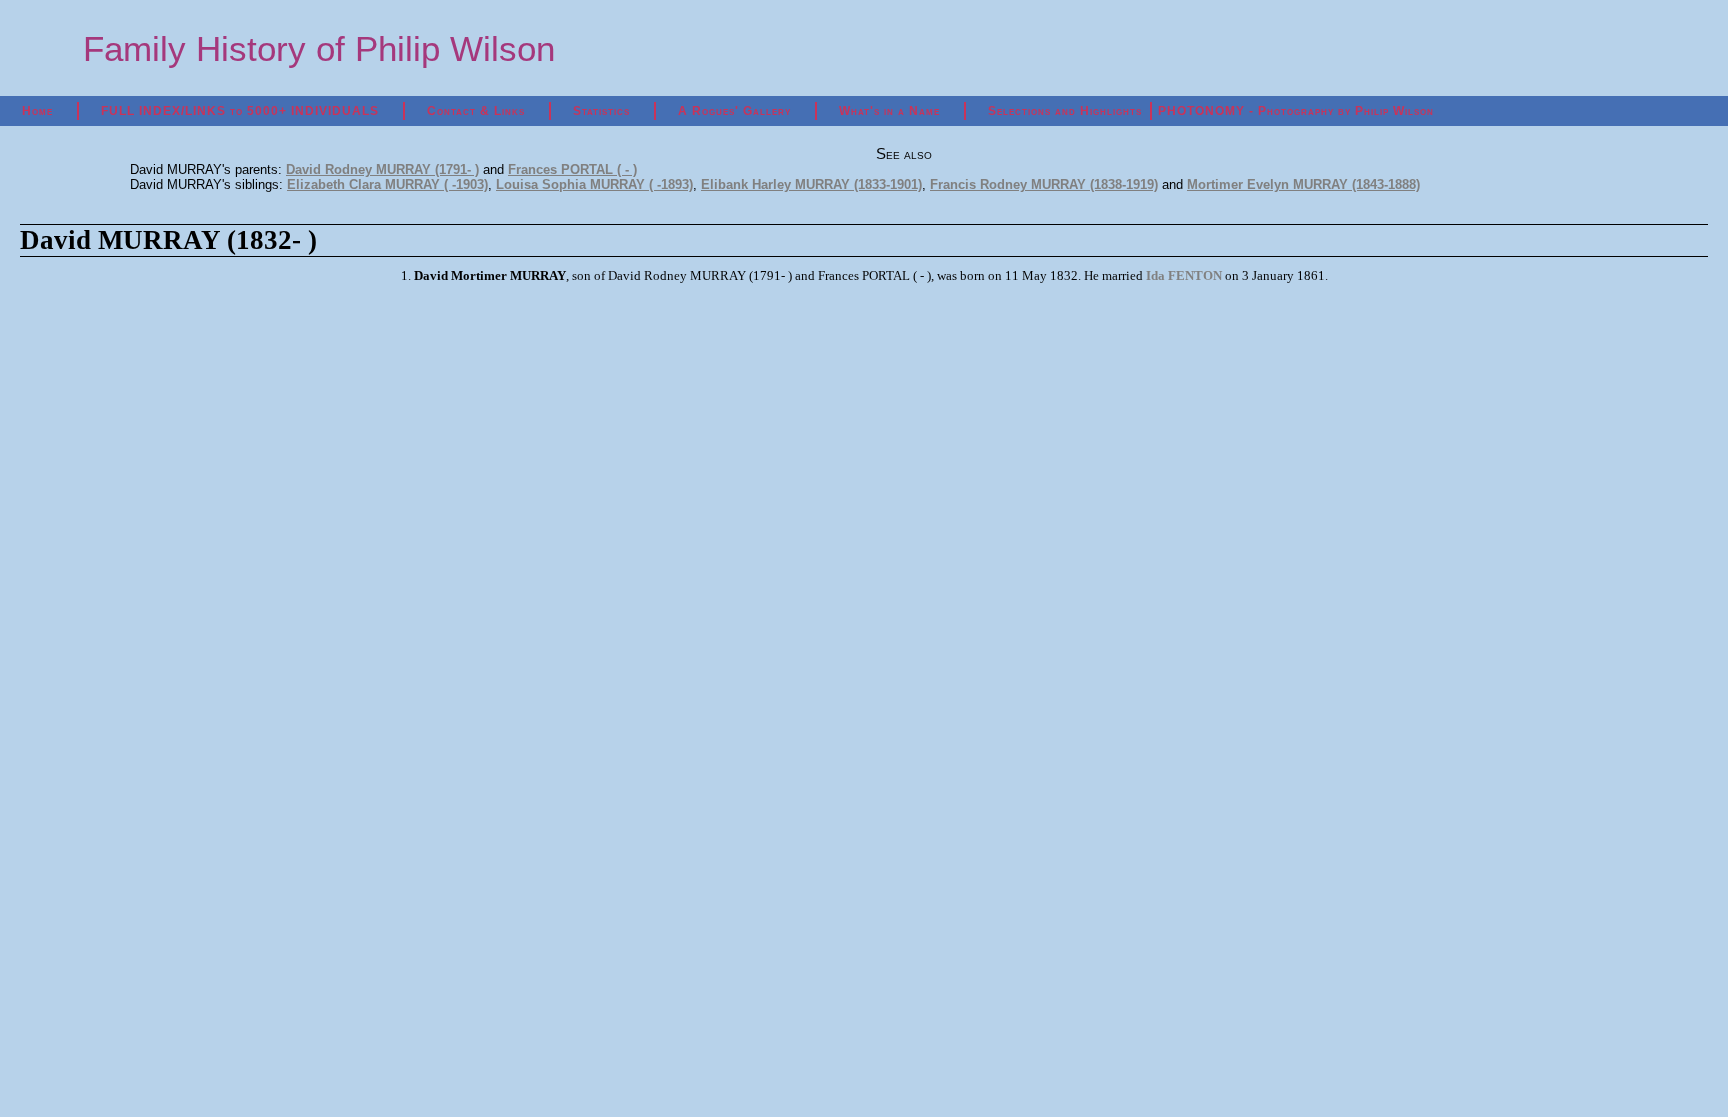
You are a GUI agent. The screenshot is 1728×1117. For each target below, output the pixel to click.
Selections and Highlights (1065, 111)
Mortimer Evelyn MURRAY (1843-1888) (1303, 184)
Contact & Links (476, 111)
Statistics (601, 111)
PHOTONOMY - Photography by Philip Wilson (1296, 111)
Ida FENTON (1184, 275)
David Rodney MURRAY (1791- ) (382, 169)
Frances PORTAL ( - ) (572, 169)
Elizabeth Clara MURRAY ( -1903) (387, 184)
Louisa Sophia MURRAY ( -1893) (594, 184)
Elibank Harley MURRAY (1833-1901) (811, 184)
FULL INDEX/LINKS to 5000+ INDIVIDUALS (240, 111)
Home (37, 111)
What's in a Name (889, 111)
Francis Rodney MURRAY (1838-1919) (1044, 184)
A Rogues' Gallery (734, 111)
